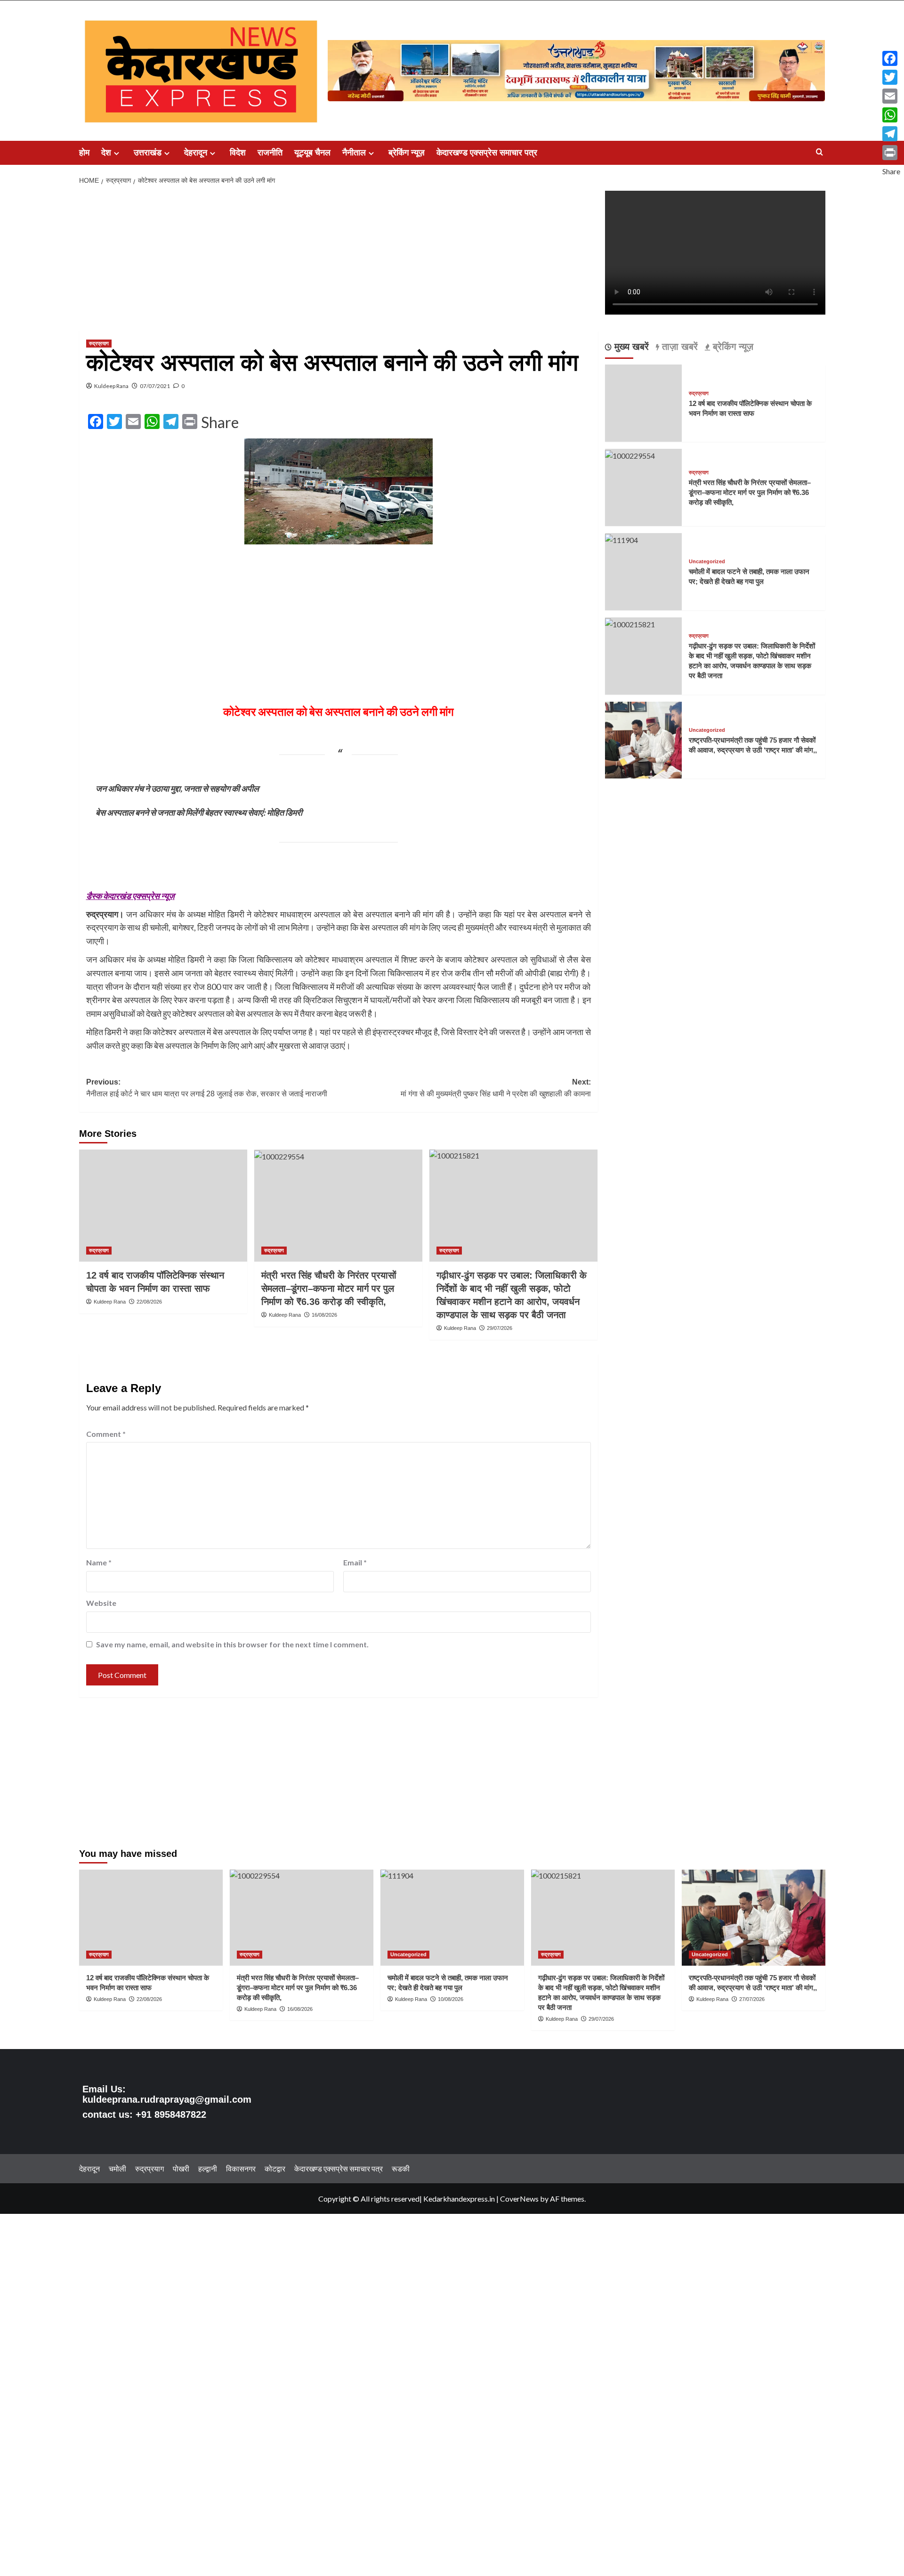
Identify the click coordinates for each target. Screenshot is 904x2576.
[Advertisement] (339, 260)
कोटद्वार (275, 2168)
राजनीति (270, 153)
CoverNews (519, 2199)
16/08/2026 (324, 1315)
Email (355, 1562)
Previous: (207, 1088)
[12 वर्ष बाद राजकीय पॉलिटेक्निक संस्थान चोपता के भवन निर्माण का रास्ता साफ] (163, 1206)
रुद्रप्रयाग (99, 343)
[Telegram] (891, 134)
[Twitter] (891, 77)
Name (99, 1562)
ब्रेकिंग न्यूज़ (407, 153)
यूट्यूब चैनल (312, 153)
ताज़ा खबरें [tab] (678, 347)
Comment (106, 1434)
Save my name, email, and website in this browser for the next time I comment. (232, 1644)
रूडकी (401, 2168)
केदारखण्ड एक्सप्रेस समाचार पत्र (487, 153)
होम (84, 153)
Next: (496, 1088)
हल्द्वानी (208, 2168)
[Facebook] (891, 58)
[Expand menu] (117, 153)
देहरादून (196, 153)
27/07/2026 (752, 1999)
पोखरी (181, 2168)
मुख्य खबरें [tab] (630, 347)
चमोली (117, 2168)
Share (220, 422)
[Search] (819, 152)
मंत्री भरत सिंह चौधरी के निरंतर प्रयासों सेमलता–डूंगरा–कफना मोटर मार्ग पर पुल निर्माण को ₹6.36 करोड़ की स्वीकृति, (329, 1288)
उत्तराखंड (148, 153)
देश (106, 153)
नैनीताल (354, 153)
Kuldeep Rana (111, 386)
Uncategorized (707, 562)
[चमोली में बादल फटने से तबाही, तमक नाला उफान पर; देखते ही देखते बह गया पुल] (621, 539)
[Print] (891, 153)
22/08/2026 (149, 1302)
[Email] (891, 96)
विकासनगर (241, 2168)
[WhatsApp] (891, 115)
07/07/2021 (155, 386)
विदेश (238, 153)
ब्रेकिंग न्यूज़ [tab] (732, 347)
